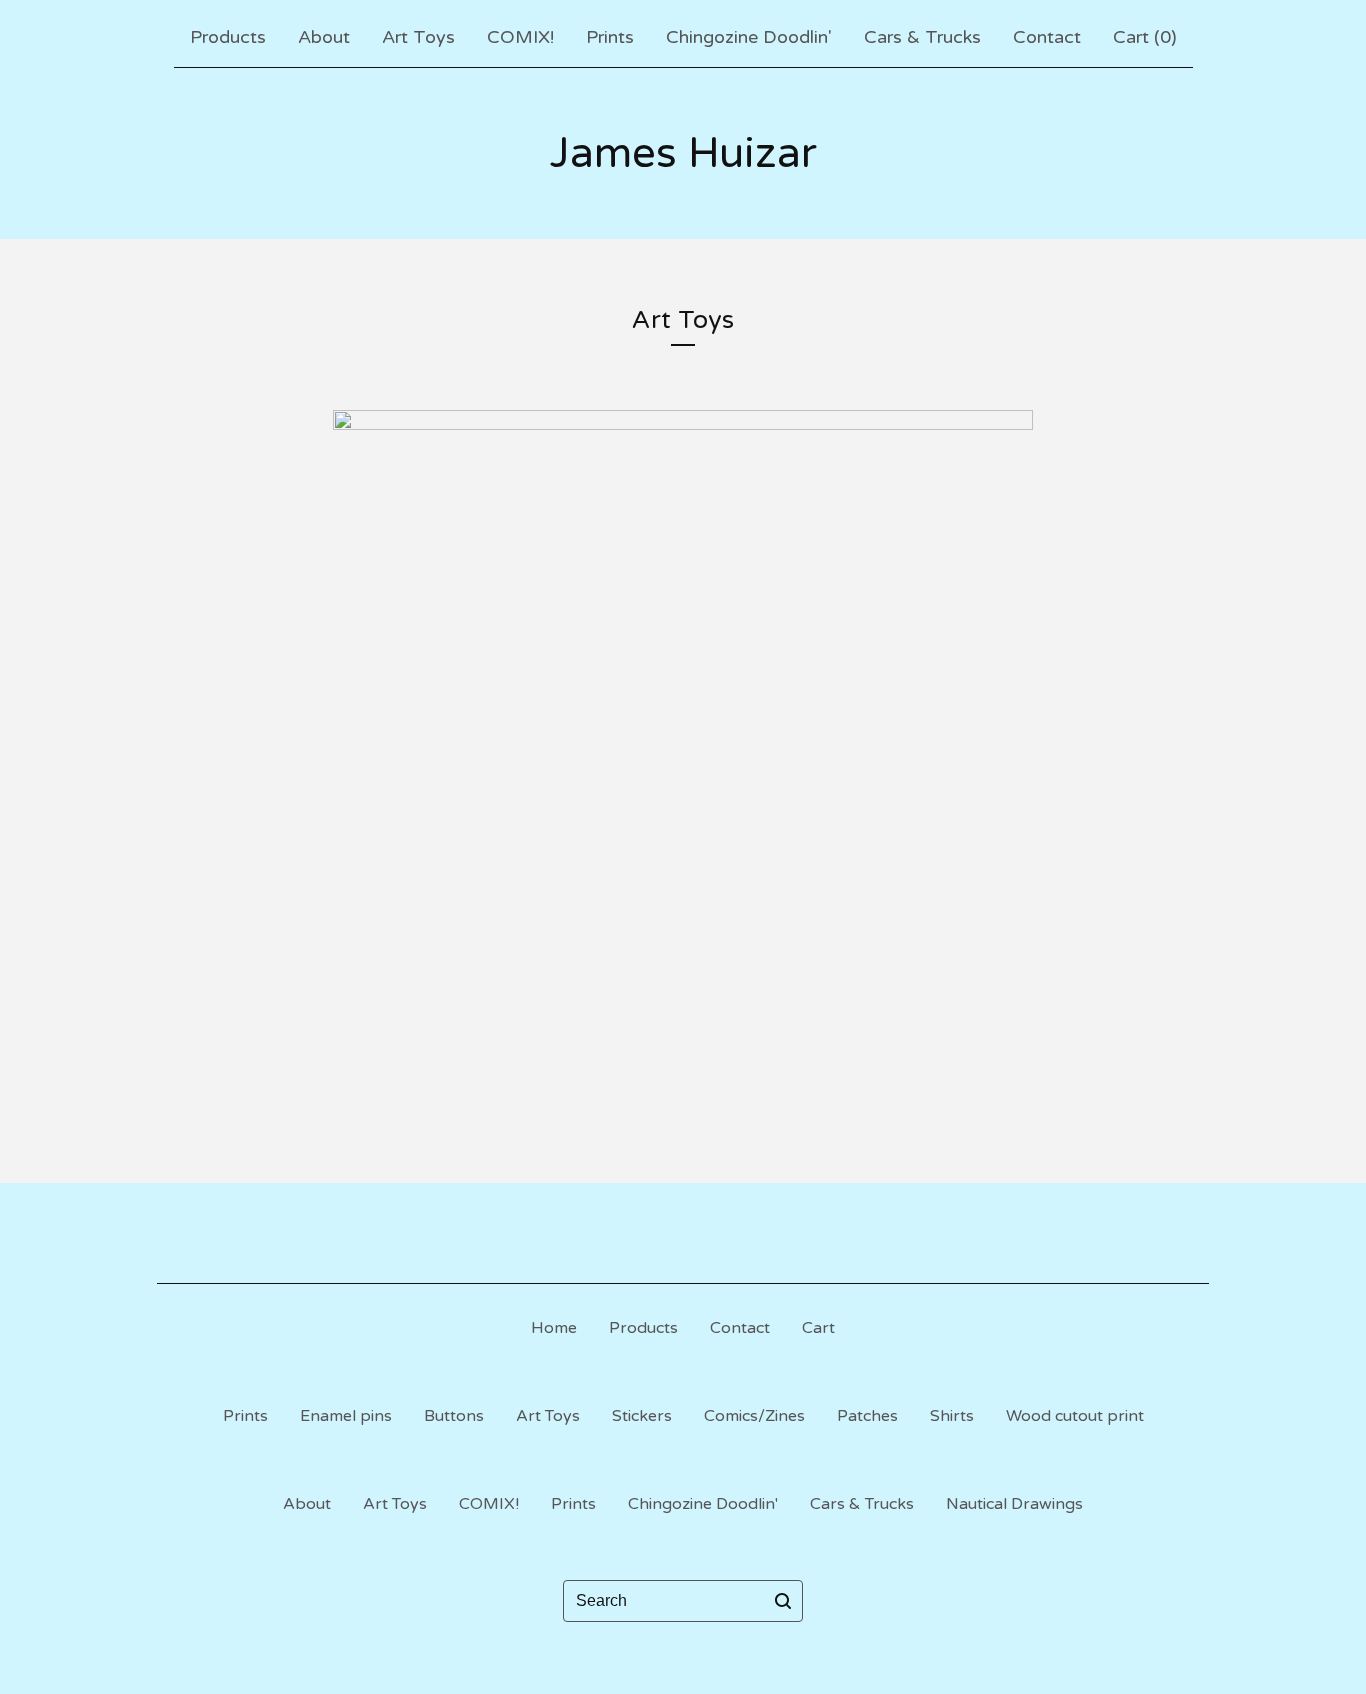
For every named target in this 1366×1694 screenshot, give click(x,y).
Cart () (1145, 37)
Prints (610, 37)
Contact (1047, 37)
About (324, 37)
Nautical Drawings (1014, 1504)
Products (228, 37)
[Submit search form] (783, 1601)
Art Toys (418, 37)
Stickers (642, 1416)
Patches (867, 1416)
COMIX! (520, 37)
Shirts (952, 1416)
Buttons (454, 1416)
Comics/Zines (754, 1416)
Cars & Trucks (922, 37)
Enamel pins (346, 1416)
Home (554, 1328)
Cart (818, 1328)
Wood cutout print (1075, 1416)
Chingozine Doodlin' (749, 37)
